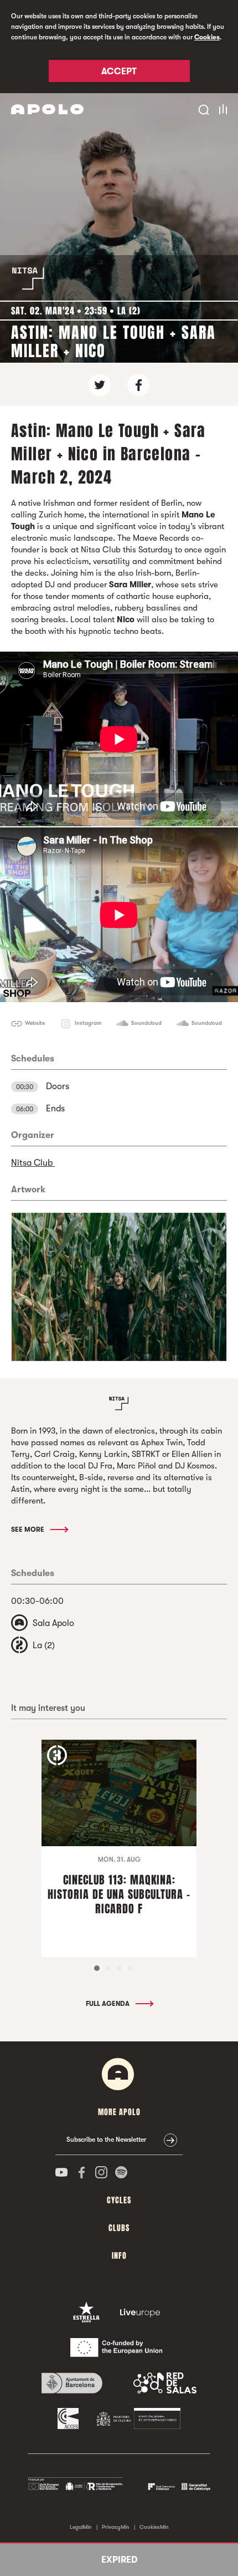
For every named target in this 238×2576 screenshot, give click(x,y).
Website (35, 1023)
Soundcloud (146, 1023)
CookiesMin (154, 2527)
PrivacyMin (116, 2527)
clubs (119, 2228)
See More (29, 1530)
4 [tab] (130, 1968)
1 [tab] (97, 1968)
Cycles (119, 2200)
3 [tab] (119, 1968)
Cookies (207, 37)
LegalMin (81, 2527)
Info (119, 2256)
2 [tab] (108, 1968)
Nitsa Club (33, 1163)
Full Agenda (108, 2004)
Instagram (88, 1023)
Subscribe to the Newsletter (106, 2140)
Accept (119, 72)
